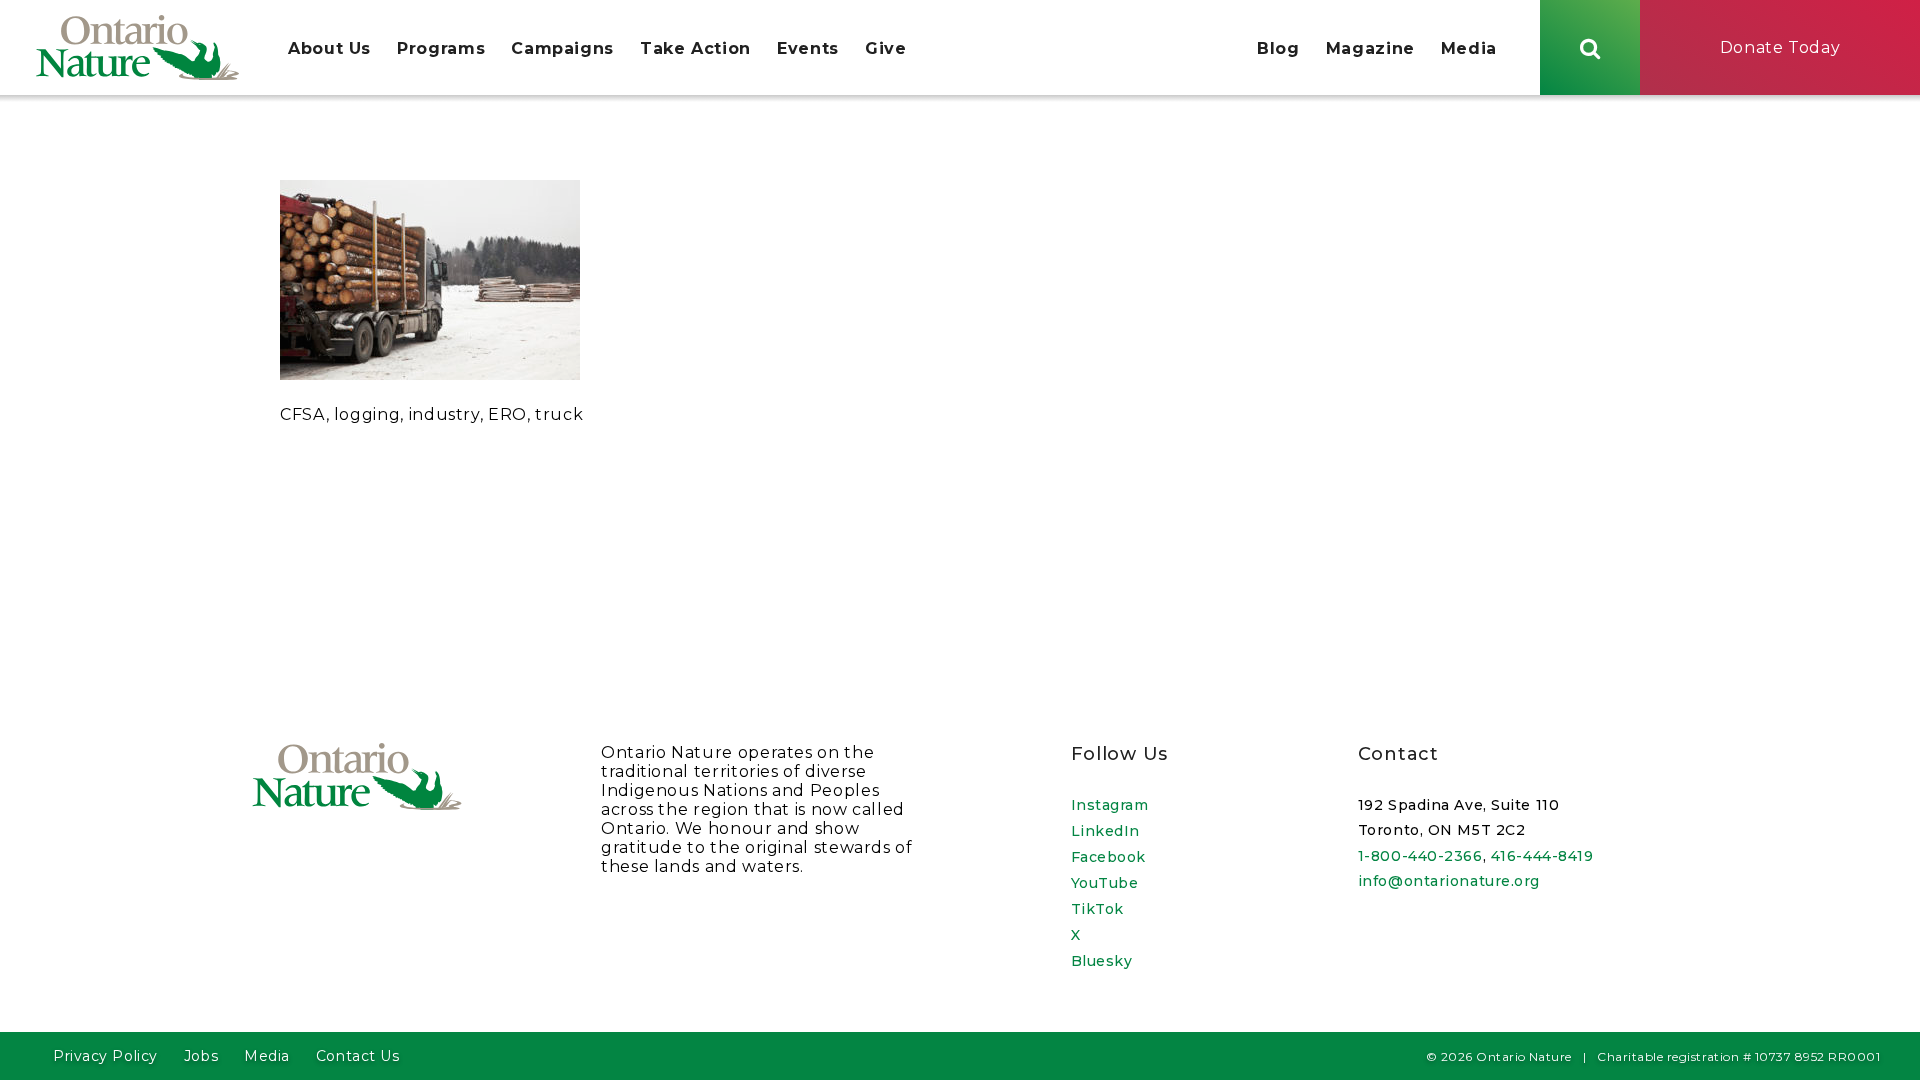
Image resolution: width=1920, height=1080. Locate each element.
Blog (1278, 48)
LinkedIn (1105, 831)
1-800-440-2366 (1420, 856)
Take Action (695, 48)
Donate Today (1780, 47)
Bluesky (1102, 961)
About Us (329, 48)
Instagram (1110, 805)
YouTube (1105, 883)
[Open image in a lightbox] (430, 374)
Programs (441, 48)
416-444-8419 (1542, 856)
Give (886, 48)
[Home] (137, 47)
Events (808, 48)
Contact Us (358, 1056)
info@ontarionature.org (1449, 881)
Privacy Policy (105, 1056)
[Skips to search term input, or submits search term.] (1590, 47)
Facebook (1108, 857)
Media (1469, 48)
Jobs (201, 1056)
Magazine (1370, 48)
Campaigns (562, 48)
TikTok (1097, 909)
